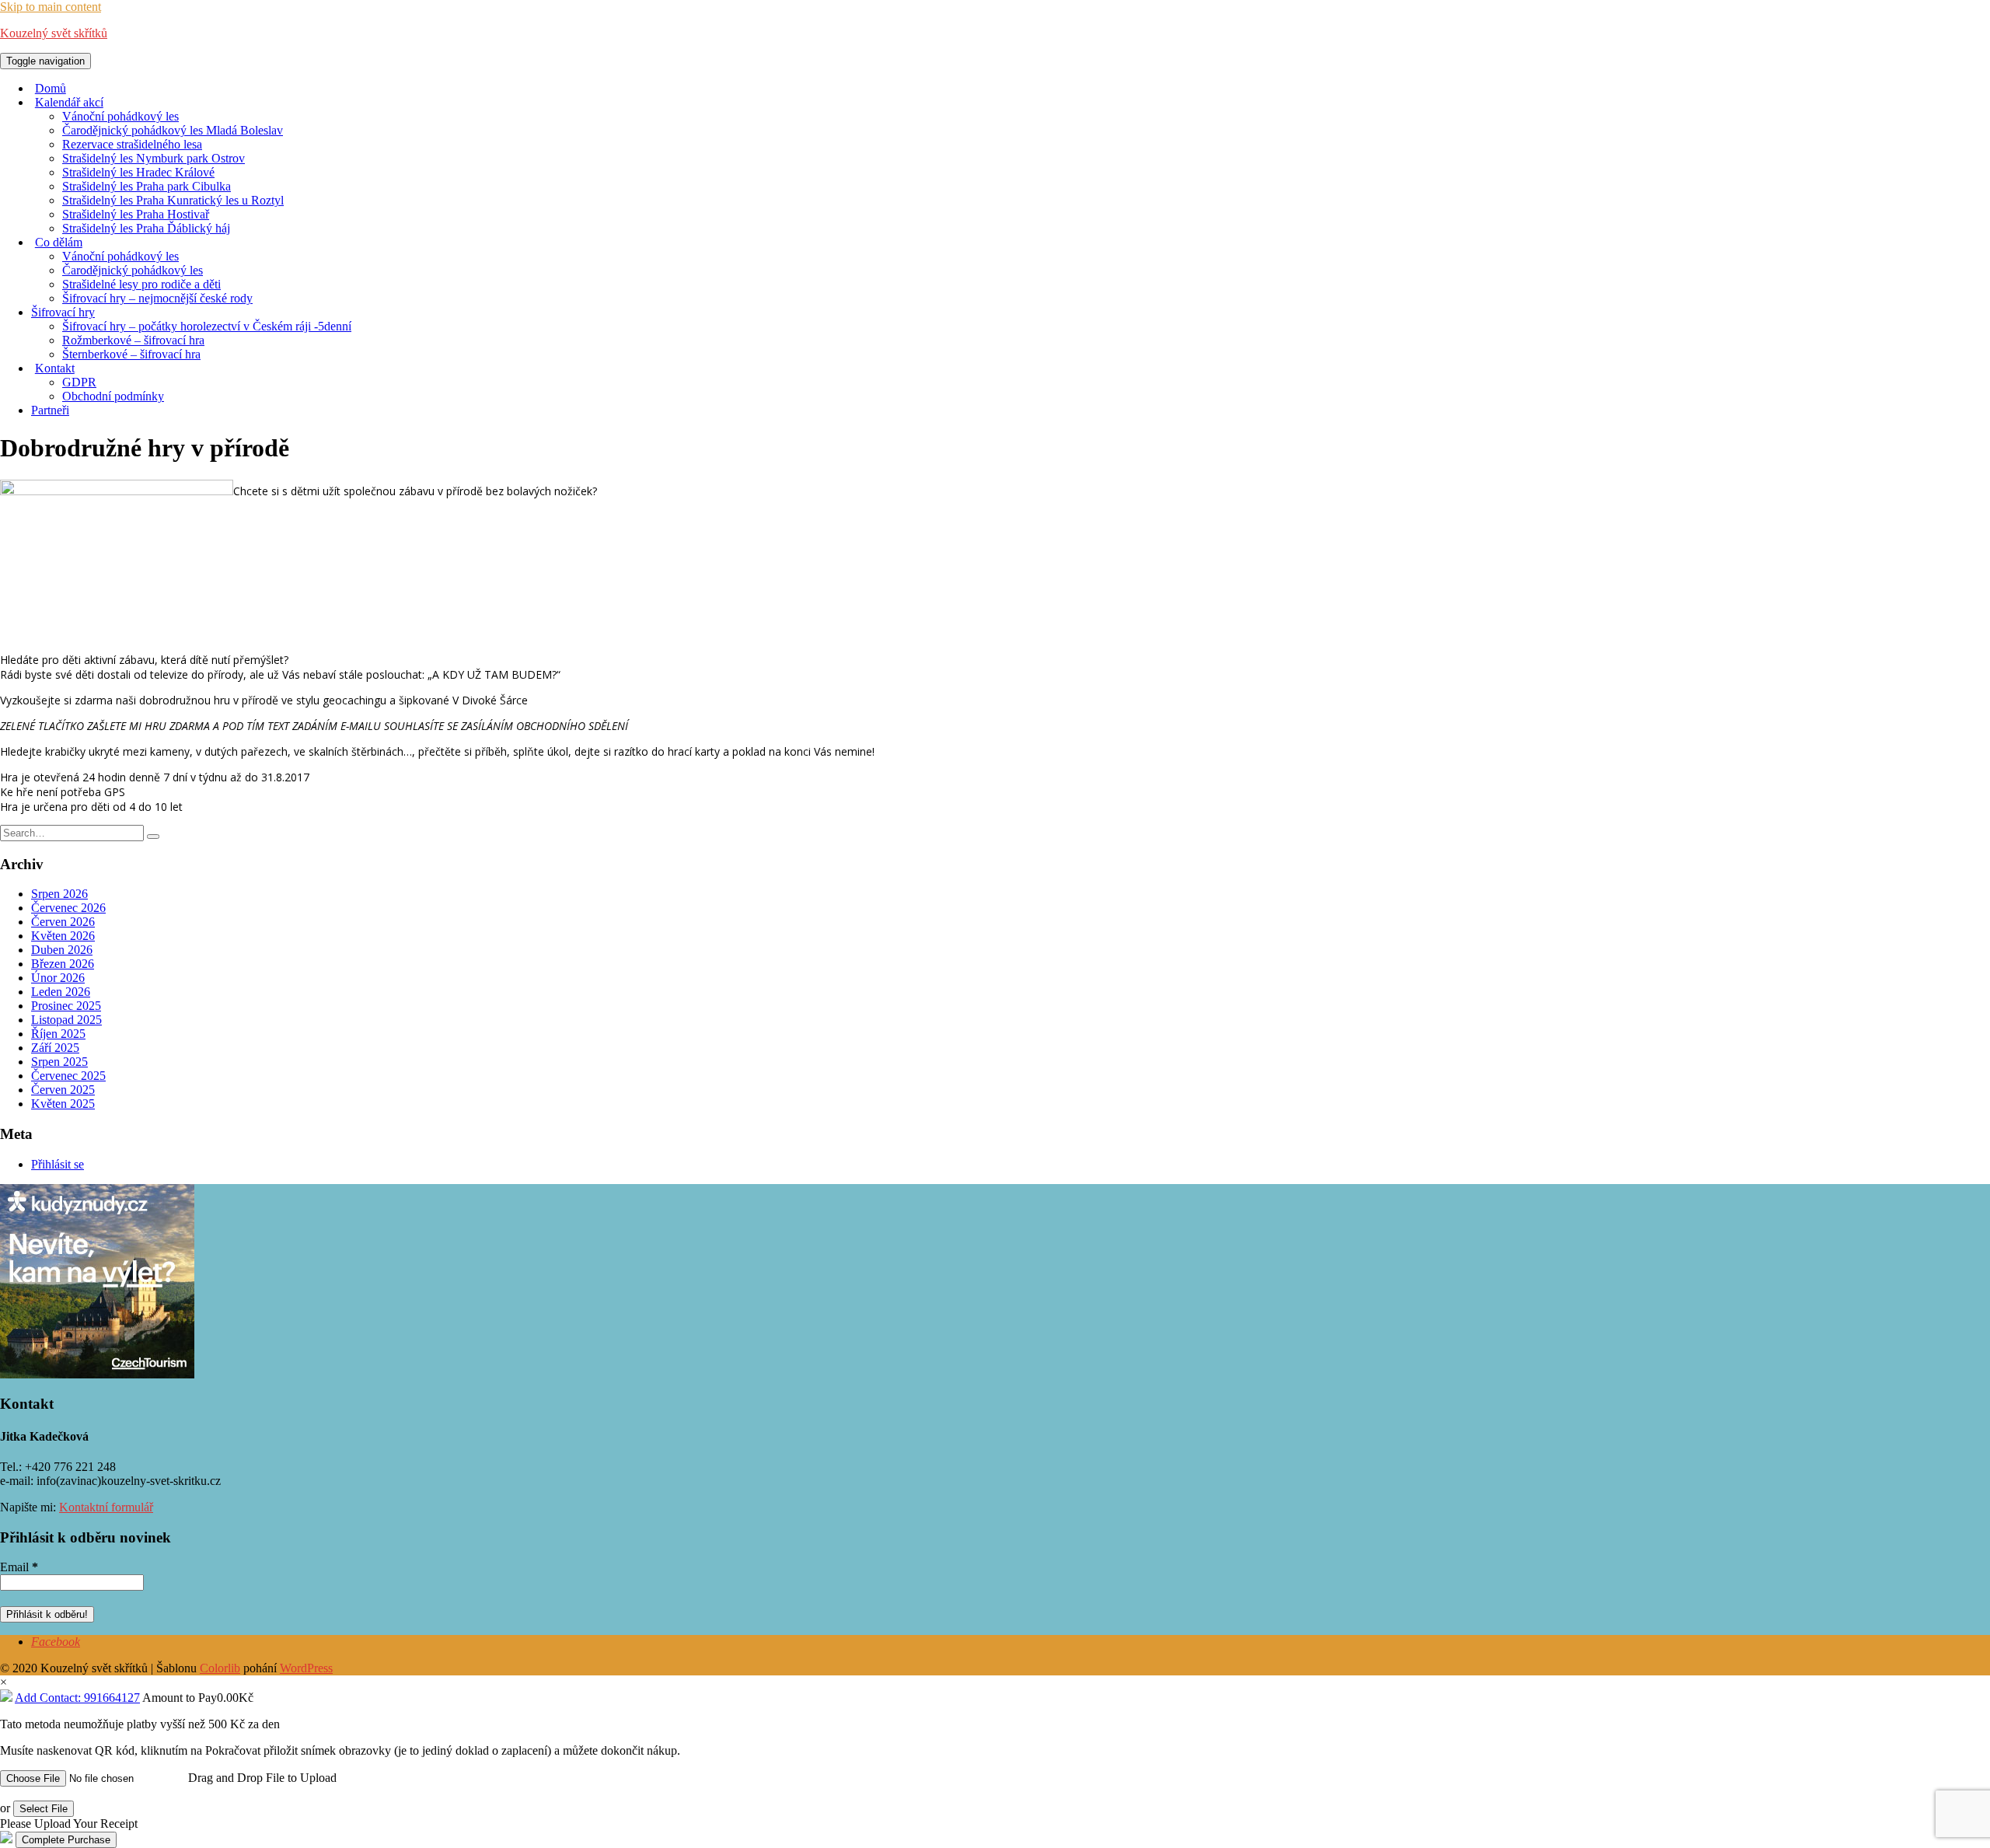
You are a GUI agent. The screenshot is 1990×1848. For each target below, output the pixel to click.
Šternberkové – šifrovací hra (131, 354)
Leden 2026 (61, 992)
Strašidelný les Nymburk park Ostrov (154, 158)
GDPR (79, 382)
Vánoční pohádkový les (120, 116)
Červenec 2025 (68, 1076)
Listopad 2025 (66, 1020)
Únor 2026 (58, 978)
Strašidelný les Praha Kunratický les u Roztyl (173, 200)
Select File (44, 1809)
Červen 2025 (63, 1090)
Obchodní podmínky (113, 396)
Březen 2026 (63, 964)
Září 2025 (55, 1048)
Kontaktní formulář (106, 1507)
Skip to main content (51, 7)
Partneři (50, 410)
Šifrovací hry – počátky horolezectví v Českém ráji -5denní (207, 326)
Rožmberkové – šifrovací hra (133, 340)
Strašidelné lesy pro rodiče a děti (141, 284)
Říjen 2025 (58, 1034)
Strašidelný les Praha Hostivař (136, 214)
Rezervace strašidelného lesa (132, 144)
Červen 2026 (63, 922)
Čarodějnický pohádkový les (133, 270)
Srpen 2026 (59, 894)
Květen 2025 (63, 1104)
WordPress (306, 1668)
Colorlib (220, 1668)
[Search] (153, 837)
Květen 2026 (63, 936)
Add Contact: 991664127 (77, 1698)
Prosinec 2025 (66, 1006)
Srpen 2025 (59, 1062)
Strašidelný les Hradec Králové (138, 172)
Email (19, 1567)
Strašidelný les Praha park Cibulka (147, 186)
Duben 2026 (62, 950)
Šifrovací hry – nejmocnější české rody (157, 298)
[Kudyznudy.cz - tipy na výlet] (97, 1374)
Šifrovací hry (63, 312)
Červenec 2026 (68, 908)
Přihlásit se (58, 1164)
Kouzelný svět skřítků (54, 33)
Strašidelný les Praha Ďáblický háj (146, 228)
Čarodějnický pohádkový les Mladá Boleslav (173, 130)
